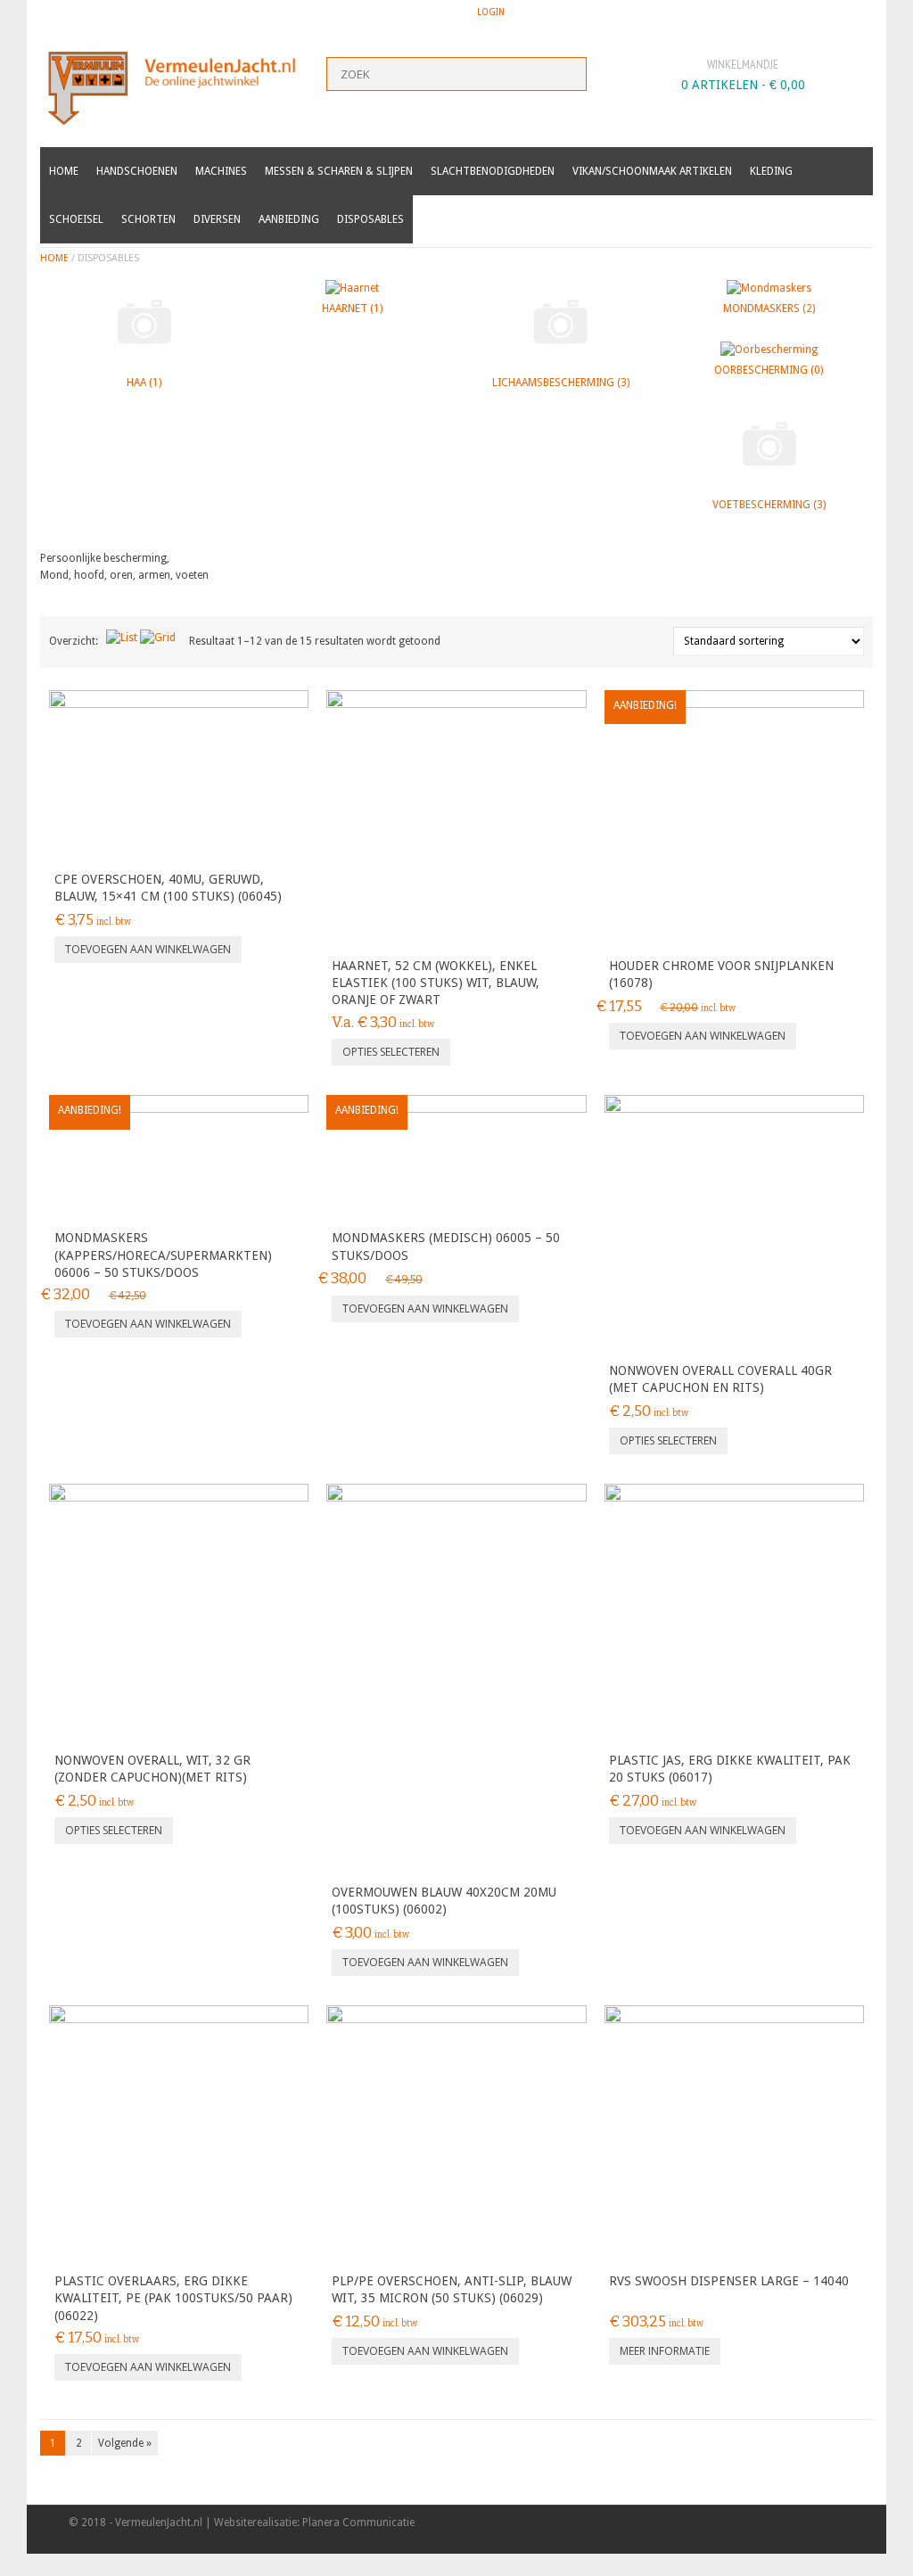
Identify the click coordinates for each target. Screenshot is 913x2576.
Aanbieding (289, 219)
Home (64, 171)
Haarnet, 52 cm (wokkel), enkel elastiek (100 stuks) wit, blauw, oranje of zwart (436, 983)
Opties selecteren (391, 1052)
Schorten (148, 219)
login (491, 12)
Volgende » (125, 2443)
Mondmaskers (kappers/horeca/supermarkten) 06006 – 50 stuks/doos (163, 1255)
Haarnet (352, 309)
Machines (221, 171)
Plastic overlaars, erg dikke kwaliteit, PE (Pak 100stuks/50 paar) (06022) (173, 2298)
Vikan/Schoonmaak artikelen (652, 171)
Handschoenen (137, 171)
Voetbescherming (769, 505)
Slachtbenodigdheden (493, 171)
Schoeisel (76, 219)
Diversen (217, 219)
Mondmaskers (769, 309)
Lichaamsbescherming (561, 383)
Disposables (370, 219)
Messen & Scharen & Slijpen (339, 171)
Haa (144, 383)
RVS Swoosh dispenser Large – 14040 (729, 2281)
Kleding (771, 171)
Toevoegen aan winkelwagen (148, 949)
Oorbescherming (769, 370)
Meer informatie (665, 2351)
